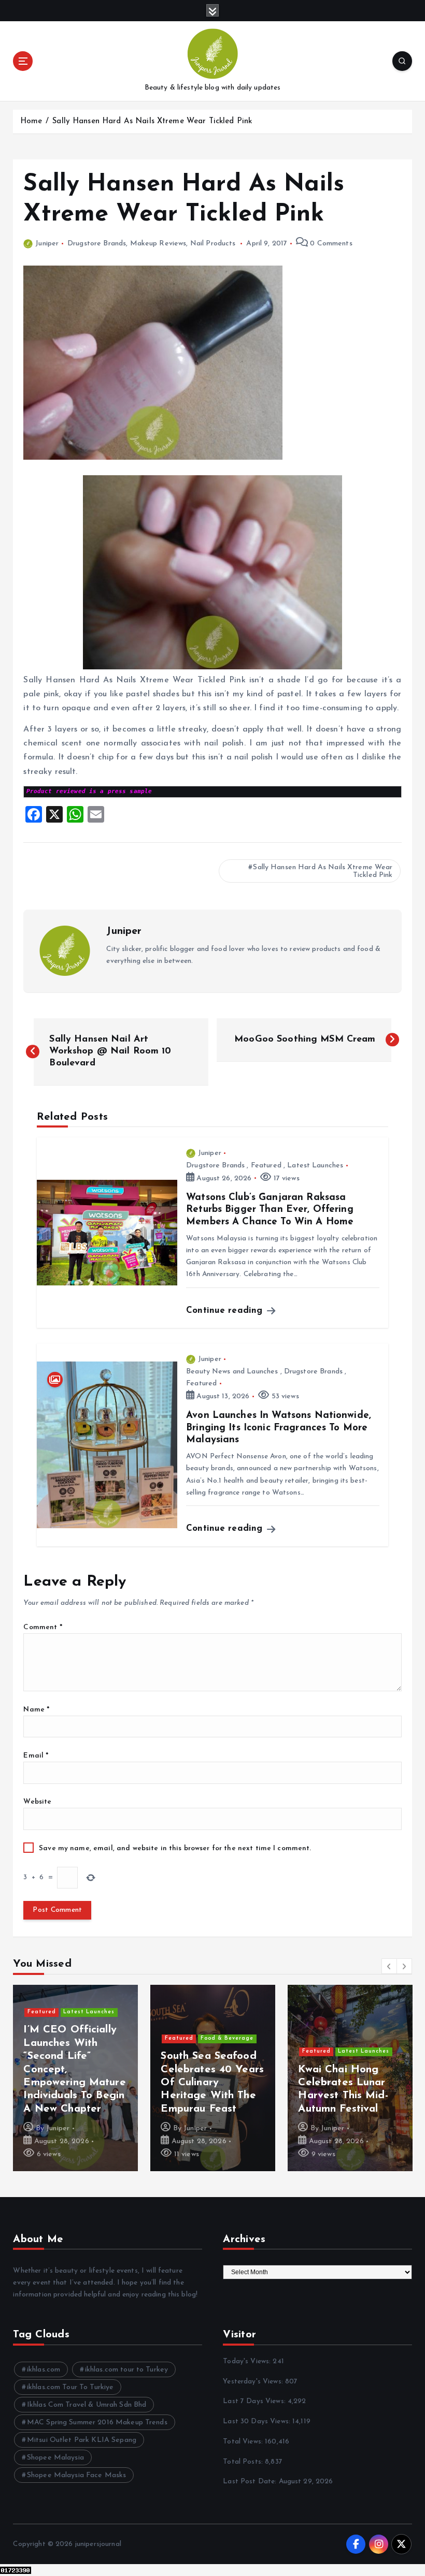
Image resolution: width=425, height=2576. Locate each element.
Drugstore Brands (97, 244)
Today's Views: (248, 2361)
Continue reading (226, 1311)
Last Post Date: (251, 2482)
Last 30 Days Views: (258, 2421)
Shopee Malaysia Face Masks (77, 2475)
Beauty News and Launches (232, 1372)
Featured (266, 1166)
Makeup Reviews (158, 244)
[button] (389, 1966)
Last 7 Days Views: (255, 2401)
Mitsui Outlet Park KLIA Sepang (82, 2440)
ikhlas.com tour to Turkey (126, 2370)
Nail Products (213, 244)
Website (37, 1802)
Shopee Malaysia (55, 2458)
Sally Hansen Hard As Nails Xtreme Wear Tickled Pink (152, 121)
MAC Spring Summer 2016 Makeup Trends (97, 2423)
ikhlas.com (44, 2370)
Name (36, 1710)
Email (36, 1756)
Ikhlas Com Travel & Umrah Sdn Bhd (87, 2405)
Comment (42, 1627)
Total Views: (244, 2442)
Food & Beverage (227, 1986)
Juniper (47, 244)
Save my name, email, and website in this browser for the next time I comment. (175, 1848)
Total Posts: (244, 2462)
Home (31, 121)
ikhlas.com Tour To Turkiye (70, 2387)
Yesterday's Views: (254, 2382)
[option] (75, 2078)
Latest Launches (315, 1166)
